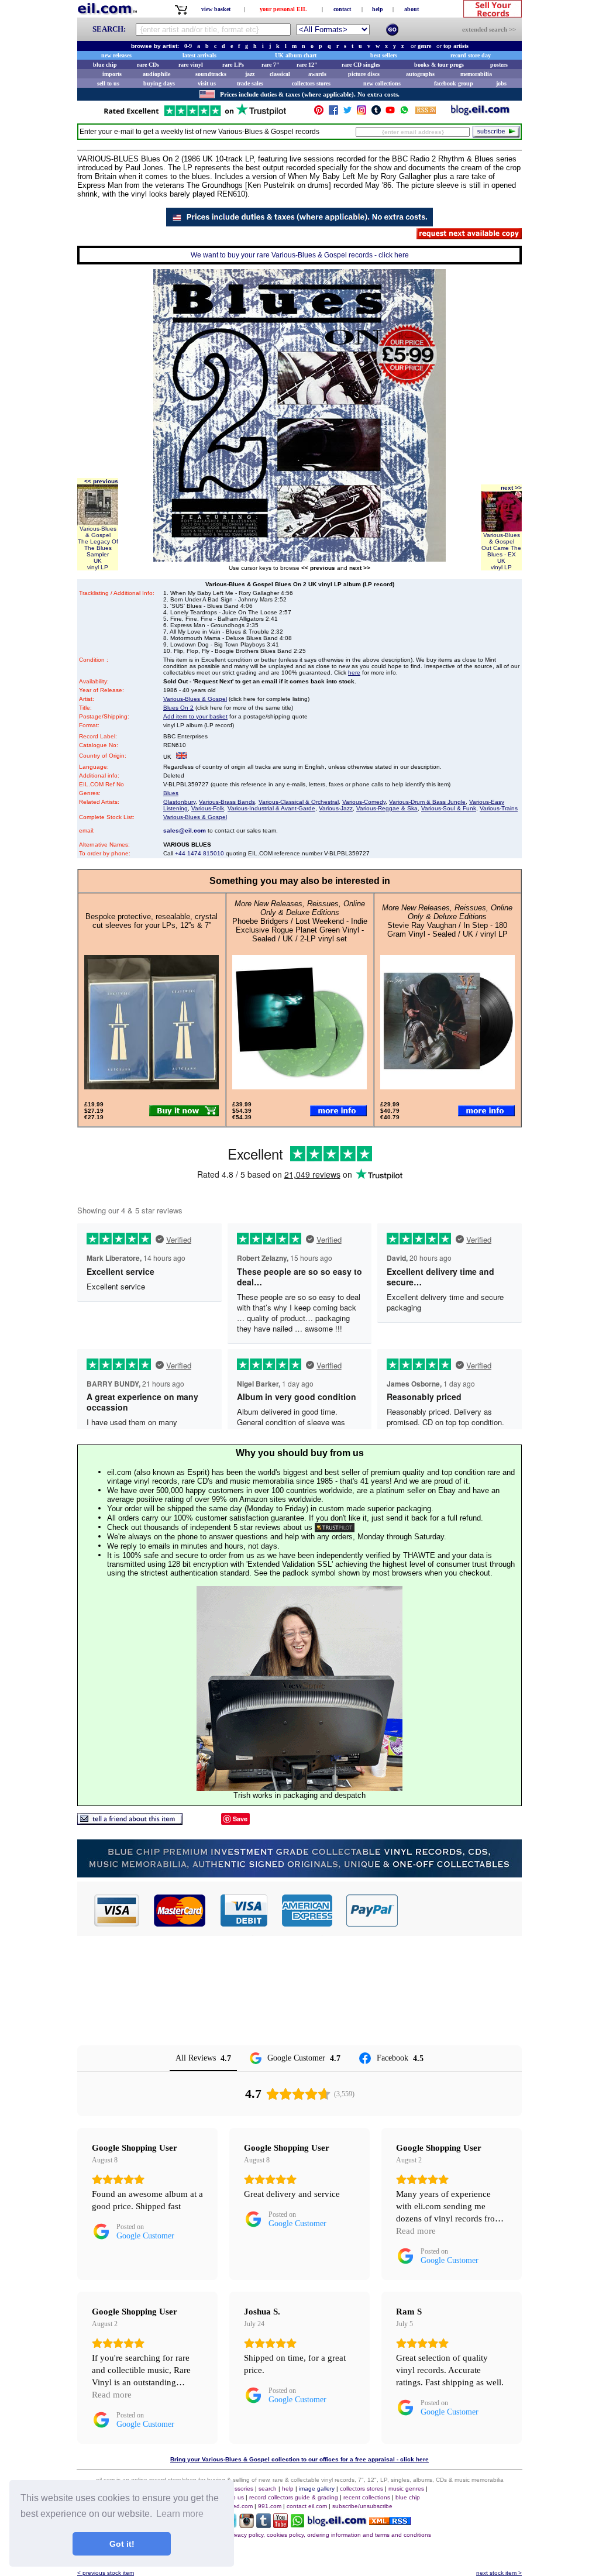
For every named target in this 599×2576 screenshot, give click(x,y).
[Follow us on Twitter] (347, 113)
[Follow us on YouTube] (390, 113)
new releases (116, 55)
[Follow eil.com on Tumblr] (264, 2525)
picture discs (364, 74)
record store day (471, 55)
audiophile (156, 74)
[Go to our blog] (480, 113)
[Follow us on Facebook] (333, 113)
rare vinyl (191, 65)
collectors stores (311, 83)
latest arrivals (199, 55)
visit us (207, 83)
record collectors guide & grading (294, 2497)
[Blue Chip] (299, 1874)
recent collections (367, 2497)
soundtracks (211, 74)
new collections (382, 83)
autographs (420, 74)
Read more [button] (416, 2231)
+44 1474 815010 (199, 853)
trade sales (250, 83)
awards (317, 74)
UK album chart (296, 55)
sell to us (108, 83)
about (412, 9)
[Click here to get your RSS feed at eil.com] (426, 112)
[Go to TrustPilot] (195, 115)
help (378, 9)
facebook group (454, 83)
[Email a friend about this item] (130, 1822)
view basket (216, 9)
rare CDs (148, 65)
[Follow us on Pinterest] (319, 113)
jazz (250, 74)
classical (280, 74)
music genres (406, 2489)
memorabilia (476, 74)
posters (499, 65)
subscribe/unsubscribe (362, 2506)
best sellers (384, 55)
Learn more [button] (180, 2514)
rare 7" (271, 65)
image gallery (317, 2489)
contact (342, 9)
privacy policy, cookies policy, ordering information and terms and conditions (330, 2535)
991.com (270, 2506)
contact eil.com (307, 2506)
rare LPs (233, 65)
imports (112, 74)
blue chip (105, 65)
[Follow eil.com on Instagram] (247, 2525)
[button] (460, 1910)
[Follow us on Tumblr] (376, 113)
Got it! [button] (122, 2544)
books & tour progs (439, 65)
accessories (237, 2489)
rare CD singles (361, 65)
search (268, 2489)
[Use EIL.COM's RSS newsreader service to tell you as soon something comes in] (390, 2522)
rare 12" (307, 65)
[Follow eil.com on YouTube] (280, 2525)
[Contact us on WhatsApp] (404, 113)
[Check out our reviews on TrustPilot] (335, 1527)
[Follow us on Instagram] (362, 113)
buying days (159, 83)
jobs (501, 83)
